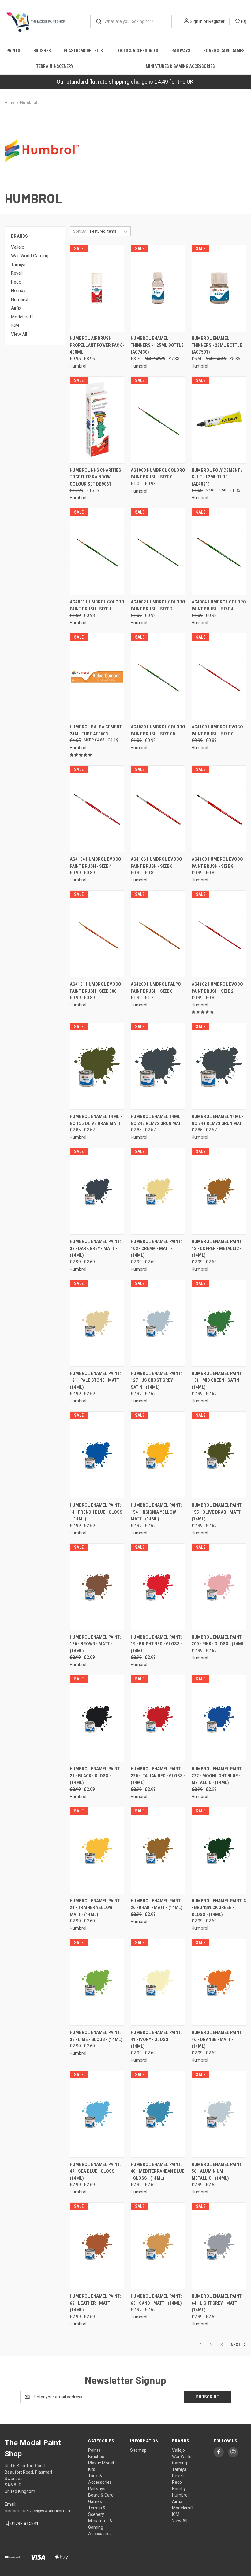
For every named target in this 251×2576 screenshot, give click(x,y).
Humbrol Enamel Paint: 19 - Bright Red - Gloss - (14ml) (156, 1644)
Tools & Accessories (137, 51)
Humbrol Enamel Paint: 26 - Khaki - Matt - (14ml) (157, 1904)
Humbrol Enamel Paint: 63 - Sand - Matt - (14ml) (156, 2300)
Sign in (196, 21)
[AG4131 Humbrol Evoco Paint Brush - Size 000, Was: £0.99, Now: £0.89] (97, 934)
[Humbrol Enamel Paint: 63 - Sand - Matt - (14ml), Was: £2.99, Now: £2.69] (158, 2246)
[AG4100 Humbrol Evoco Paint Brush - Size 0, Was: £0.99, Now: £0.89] (219, 677)
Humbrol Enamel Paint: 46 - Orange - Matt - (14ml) (217, 2039)
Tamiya (18, 265)
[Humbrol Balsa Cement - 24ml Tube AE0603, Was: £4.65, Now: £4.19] (97, 677)
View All (19, 334)
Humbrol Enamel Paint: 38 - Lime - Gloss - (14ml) (96, 2036)
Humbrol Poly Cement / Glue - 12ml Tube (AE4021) (217, 477)
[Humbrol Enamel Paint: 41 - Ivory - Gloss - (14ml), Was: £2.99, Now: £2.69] (158, 1982)
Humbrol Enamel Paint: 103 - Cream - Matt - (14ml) (156, 1248)
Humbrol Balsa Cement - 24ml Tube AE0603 (97, 730)
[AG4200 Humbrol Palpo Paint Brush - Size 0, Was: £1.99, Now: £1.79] (158, 934)
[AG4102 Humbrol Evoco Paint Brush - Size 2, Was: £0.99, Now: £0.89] (219, 934)
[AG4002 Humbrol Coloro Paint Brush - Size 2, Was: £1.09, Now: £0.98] (158, 552)
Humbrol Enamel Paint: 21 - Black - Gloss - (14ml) (95, 1776)
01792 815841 (24, 2523)
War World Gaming (30, 256)
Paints (13, 51)
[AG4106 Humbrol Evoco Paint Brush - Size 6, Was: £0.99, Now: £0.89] (158, 809)
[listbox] (110, 231)
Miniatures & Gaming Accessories (180, 66)
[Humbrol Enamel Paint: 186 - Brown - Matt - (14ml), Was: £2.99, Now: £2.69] (97, 1587)
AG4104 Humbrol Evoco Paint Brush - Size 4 (96, 863)
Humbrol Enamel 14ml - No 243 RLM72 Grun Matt (157, 1120)
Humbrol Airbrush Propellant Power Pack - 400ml (97, 345)
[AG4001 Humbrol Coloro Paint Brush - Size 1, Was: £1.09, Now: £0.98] (97, 552)
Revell (17, 273)
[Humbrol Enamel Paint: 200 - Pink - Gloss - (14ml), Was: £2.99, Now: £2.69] (219, 1587)
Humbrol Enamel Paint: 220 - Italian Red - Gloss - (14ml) (158, 1776)
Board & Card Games (224, 51)
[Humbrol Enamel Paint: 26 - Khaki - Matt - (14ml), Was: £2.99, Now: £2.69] (158, 1850)
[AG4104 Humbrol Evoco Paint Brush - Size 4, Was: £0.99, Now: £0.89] (97, 809)
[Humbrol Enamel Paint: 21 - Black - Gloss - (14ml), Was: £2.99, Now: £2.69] (97, 1719)
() (243, 21)
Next (236, 2344)
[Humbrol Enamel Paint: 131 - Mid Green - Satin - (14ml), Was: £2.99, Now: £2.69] (219, 1323)
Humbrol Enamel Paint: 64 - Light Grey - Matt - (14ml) (217, 2303)
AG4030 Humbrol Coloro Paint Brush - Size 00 (158, 730)
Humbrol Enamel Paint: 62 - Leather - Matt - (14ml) (95, 2303)
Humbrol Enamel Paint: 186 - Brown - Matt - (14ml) (95, 1644)
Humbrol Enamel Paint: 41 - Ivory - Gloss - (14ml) (156, 2039)
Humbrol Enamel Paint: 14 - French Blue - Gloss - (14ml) (96, 1512)
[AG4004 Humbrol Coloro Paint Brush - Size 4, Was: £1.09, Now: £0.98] (219, 552)
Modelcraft (22, 317)
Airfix (16, 308)
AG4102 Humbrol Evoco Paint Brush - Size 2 (217, 988)
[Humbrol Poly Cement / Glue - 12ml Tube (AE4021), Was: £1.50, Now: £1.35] (219, 420)
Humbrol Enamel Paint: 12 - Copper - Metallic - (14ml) (217, 1248)
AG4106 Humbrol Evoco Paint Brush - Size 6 (156, 863)
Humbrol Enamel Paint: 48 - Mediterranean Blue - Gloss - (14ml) (157, 2171)
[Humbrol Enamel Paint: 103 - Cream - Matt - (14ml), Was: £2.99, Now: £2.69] (158, 1191)
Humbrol (20, 299)
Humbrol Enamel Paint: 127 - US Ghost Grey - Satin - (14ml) (156, 1380)
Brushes (42, 51)
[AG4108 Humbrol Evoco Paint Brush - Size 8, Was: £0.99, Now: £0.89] (219, 809)
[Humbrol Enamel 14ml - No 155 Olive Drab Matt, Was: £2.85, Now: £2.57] (97, 1066)
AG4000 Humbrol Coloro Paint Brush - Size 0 (158, 474)
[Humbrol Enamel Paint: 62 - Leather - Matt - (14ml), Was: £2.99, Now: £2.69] (97, 2246)
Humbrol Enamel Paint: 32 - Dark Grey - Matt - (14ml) (95, 1248)
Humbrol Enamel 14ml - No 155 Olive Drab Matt (96, 1120)
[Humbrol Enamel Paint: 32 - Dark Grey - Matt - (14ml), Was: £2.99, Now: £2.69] (97, 1191)
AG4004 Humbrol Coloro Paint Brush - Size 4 (219, 605)
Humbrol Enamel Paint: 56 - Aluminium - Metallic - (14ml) (217, 2171)
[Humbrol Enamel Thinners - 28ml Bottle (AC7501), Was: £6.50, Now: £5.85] (219, 288)
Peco (16, 282)
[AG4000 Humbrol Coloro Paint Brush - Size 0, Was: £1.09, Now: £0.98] (158, 420)
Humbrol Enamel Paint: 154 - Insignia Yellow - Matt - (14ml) (156, 1512)
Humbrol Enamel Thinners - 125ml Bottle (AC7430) (157, 345)
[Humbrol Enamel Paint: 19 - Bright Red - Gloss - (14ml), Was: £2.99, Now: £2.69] (158, 1587)
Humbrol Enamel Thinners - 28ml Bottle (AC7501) (217, 345)
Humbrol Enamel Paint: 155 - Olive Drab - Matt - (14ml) (217, 1512)
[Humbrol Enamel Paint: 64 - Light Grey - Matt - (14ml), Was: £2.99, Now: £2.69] (219, 2246)
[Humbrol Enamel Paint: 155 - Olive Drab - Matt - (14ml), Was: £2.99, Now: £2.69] (219, 1455)
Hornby (18, 291)
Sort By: (80, 231)
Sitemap (138, 2450)
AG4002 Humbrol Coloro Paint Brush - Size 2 (158, 605)
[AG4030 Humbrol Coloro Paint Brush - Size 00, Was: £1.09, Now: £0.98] (158, 677)
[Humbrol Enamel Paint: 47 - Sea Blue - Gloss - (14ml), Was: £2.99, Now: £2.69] (97, 2114)
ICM (15, 325)
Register (217, 21)
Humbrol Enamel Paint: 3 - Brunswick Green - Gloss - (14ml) (219, 1908)
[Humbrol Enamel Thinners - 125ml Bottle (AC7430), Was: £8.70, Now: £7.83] (158, 288)
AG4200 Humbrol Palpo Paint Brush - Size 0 (156, 988)
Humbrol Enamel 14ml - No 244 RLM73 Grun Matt (218, 1120)
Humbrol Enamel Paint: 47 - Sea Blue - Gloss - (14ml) (95, 2171)
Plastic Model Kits (83, 51)
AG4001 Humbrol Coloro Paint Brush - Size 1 (97, 605)
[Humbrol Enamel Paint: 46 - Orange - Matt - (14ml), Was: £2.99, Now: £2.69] (219, 1982)
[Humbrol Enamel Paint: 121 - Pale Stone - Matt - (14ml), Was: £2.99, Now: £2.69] (97, 1323)
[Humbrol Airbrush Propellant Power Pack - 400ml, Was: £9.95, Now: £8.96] (97, 288)
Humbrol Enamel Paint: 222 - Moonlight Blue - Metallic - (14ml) (217, 1776)
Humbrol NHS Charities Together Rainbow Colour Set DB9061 (96, 477)
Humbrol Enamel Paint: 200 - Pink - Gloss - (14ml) (219, 1641)
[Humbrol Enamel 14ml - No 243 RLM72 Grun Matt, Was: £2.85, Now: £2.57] (158, 1066)
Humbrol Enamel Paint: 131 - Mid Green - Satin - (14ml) (217, 1380)
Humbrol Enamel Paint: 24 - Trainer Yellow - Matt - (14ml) (95, 1908)
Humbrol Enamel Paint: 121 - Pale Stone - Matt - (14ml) (96, 1380)
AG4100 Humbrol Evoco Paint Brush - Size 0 (217, 730)
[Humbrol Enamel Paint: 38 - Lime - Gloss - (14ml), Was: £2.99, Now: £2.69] (97, 1982)
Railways (181, 51)
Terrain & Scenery (55, 66)
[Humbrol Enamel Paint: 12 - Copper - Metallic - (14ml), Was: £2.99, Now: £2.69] (219, 1191)
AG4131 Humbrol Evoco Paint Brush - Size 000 (96, 988)
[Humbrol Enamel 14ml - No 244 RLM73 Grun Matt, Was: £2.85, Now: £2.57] (219, 1066)
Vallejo (18, 247)
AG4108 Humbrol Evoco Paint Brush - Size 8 (217, 863)
